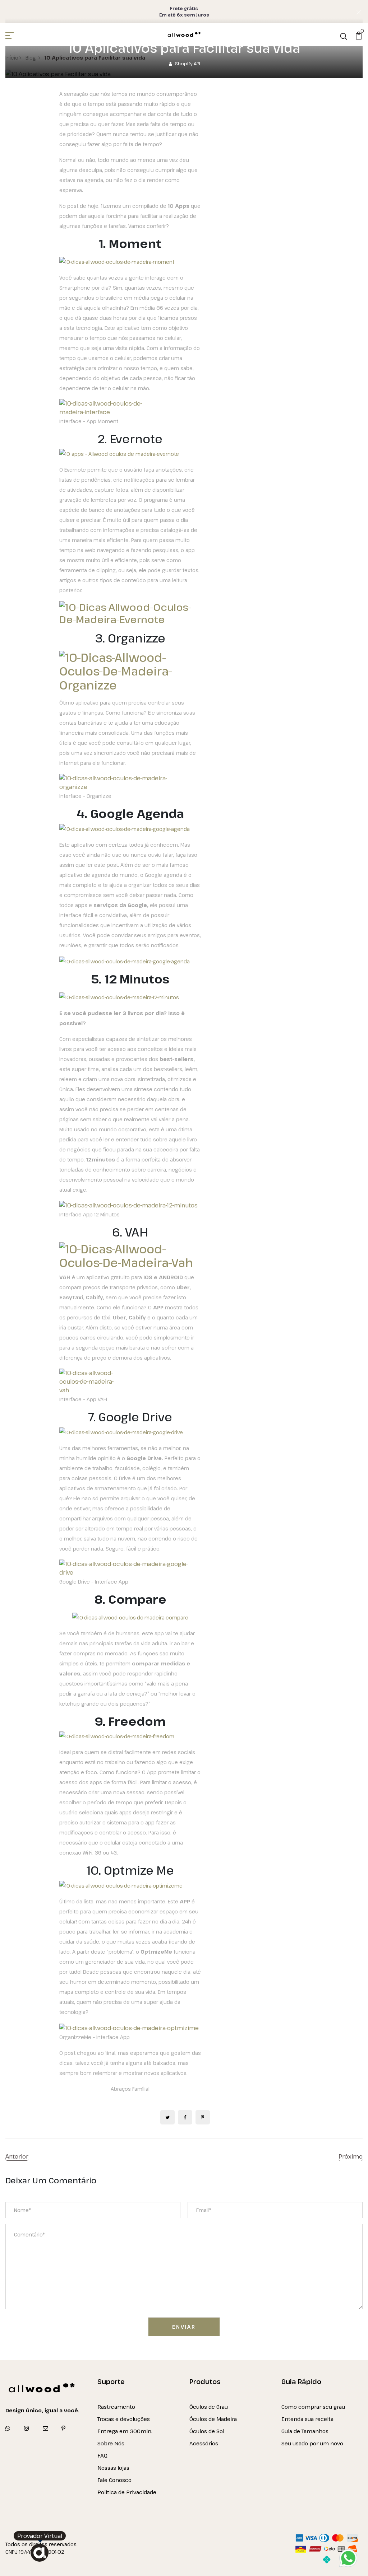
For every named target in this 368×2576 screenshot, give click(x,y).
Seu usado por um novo (312, 2443)
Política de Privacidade (127, 2492)
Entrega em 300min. (125, 2431)
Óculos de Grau (209, 2407)
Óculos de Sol (207, 2431)
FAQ (102, 2455)
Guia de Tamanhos (305, 2431)
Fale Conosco (114, 2480)
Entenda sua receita (307, 2419)
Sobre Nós (111, 2443)
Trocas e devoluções (124, 2419)
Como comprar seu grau (313, 2407)
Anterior (17, 2156)
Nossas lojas (113, 2468)
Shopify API (188, 64)
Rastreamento (116, 2407)
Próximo (351, 2156)
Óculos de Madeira (213, 2419)
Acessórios (204, 2443)
